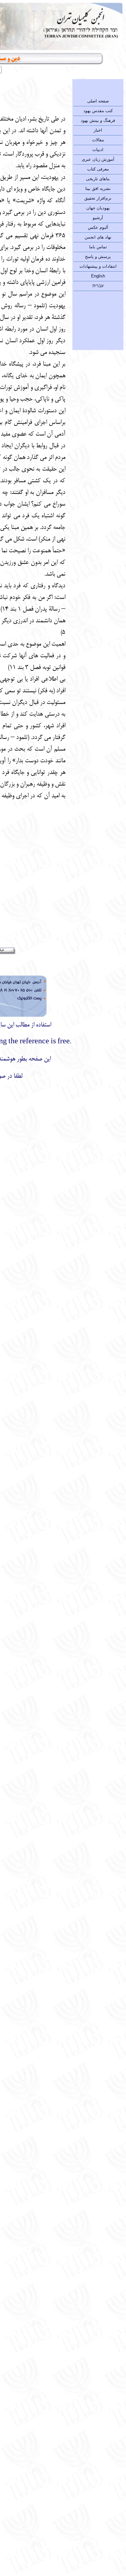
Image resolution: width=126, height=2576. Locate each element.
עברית (98, 286)
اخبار (98, 130)
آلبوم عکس (98, 227)
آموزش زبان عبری (98, 159)
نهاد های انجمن (98, 237)
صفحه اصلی (98, 101)
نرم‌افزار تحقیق (98, 198)
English (98, 276)
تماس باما (98, 247)
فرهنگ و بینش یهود (98, 120)
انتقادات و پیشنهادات (98, 266)
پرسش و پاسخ (98, 257)
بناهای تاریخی (98, 179)
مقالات (98, 140)
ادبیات (98, 150)
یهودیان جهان (98, 208)
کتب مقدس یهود (98, 111)
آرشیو (98, 218)
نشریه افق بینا (98, 188)
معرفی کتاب (98, 169)
